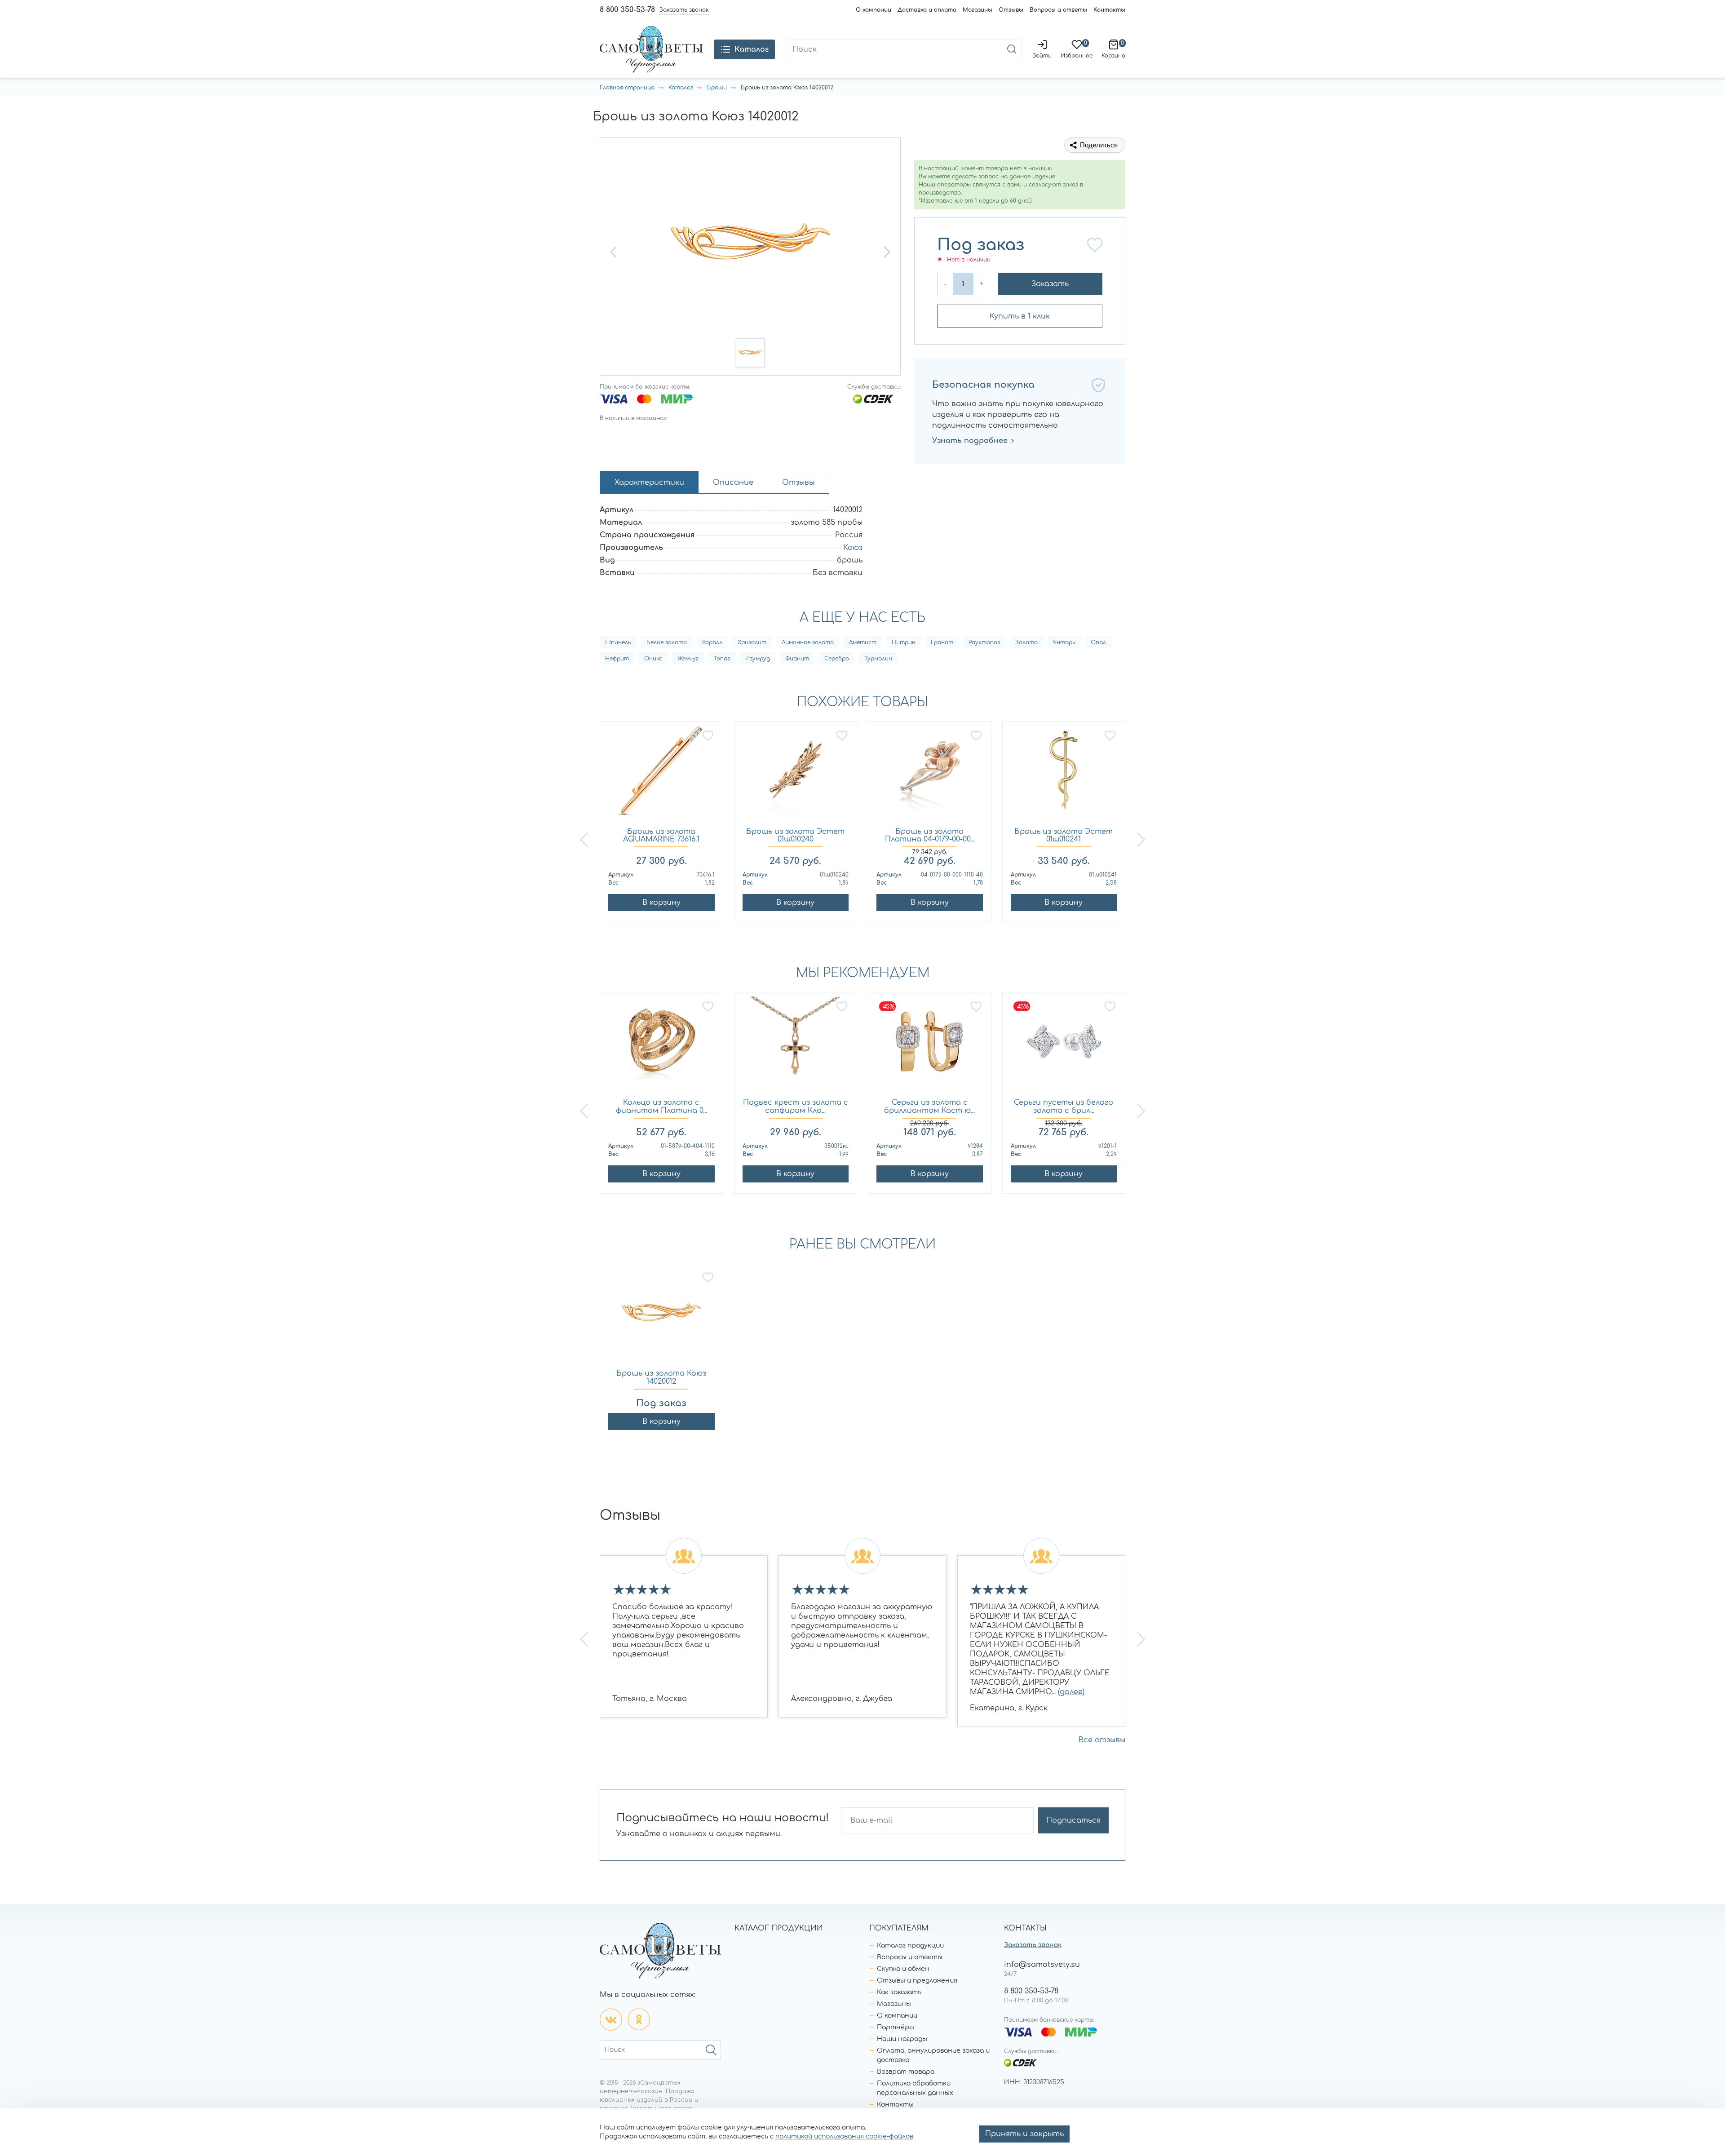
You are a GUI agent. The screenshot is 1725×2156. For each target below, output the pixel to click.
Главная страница (627, 88)
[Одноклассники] (639, 2019)
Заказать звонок (1033, 1945)
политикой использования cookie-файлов (844, 2136)
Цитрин (904, 642)
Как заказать (899, 1992)
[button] (615, 252)
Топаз (722, 659)
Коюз (853, 548)
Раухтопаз (984, 642)
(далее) (1071, 1692)
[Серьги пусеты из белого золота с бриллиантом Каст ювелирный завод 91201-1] (1064, 1046)
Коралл (712, 642)
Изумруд (758, 659)
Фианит (797, 659)
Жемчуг (688, 659)
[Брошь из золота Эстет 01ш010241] (1064, 775)
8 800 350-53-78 (627, 10)
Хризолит (752, 642)
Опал (1098, 642)
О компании (874, 10)
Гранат (942, 642)
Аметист (863, 642)
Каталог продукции (910, 1946)
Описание (733, 483)
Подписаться (1073, 1820)
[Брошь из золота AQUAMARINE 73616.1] (661, 775)
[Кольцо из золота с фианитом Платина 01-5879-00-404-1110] (661, 1046)
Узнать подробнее (970, 441)
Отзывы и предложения (917, 1981)
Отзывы (1011, 10)
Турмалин (878, 659)
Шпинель (618, 642)
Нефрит (617, 659)
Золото (1026, 642)
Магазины (977, 10)
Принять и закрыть (1024, 2134)
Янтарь (1064, 642)
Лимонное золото (808, 642)
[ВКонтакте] (611, 2019)
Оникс (653, 659)
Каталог (681, 88)
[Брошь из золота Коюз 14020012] (661, 1317)
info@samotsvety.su (1042, 1965)
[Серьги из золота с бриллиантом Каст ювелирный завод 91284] (930, 1046)
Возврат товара (906, 2072)
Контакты (1109, 10)
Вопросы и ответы (1058, 10)
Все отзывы (1102, 1740)
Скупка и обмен (903, 1969)
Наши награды (902, 2039)
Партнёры (896, 2027)
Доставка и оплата (927, 10)
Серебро (837, 659)
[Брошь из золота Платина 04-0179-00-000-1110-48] (930, 775)
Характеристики (649, 483)
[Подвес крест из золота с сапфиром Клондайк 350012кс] (796, 1046)
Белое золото (667, 642)
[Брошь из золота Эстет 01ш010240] (796, 775)
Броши (717, 88)
